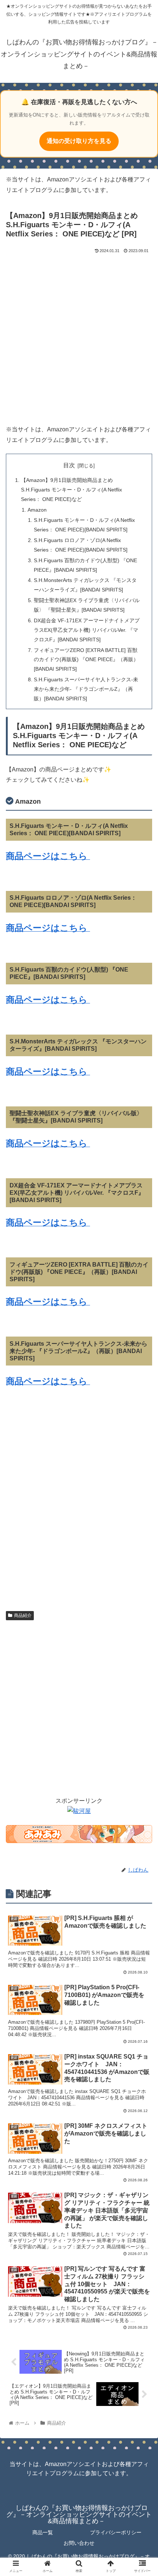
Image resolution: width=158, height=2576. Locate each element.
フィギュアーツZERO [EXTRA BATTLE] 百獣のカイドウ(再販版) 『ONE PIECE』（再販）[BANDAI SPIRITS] (86, 660)
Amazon (37, 510)
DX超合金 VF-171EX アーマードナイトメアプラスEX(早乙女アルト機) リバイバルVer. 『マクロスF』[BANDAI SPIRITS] (87, 630)
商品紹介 (23, 1615)
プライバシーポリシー (116, 2532)
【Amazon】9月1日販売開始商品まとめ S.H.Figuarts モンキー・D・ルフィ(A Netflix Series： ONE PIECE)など (71, 490)
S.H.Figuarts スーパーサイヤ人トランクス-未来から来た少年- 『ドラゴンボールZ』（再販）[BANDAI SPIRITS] (86, 689)
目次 (69, 465)
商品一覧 (43, 2532)
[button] (143, 1372)
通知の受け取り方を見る (79, 141)
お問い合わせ (79, 2543)
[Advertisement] (79, 338)
